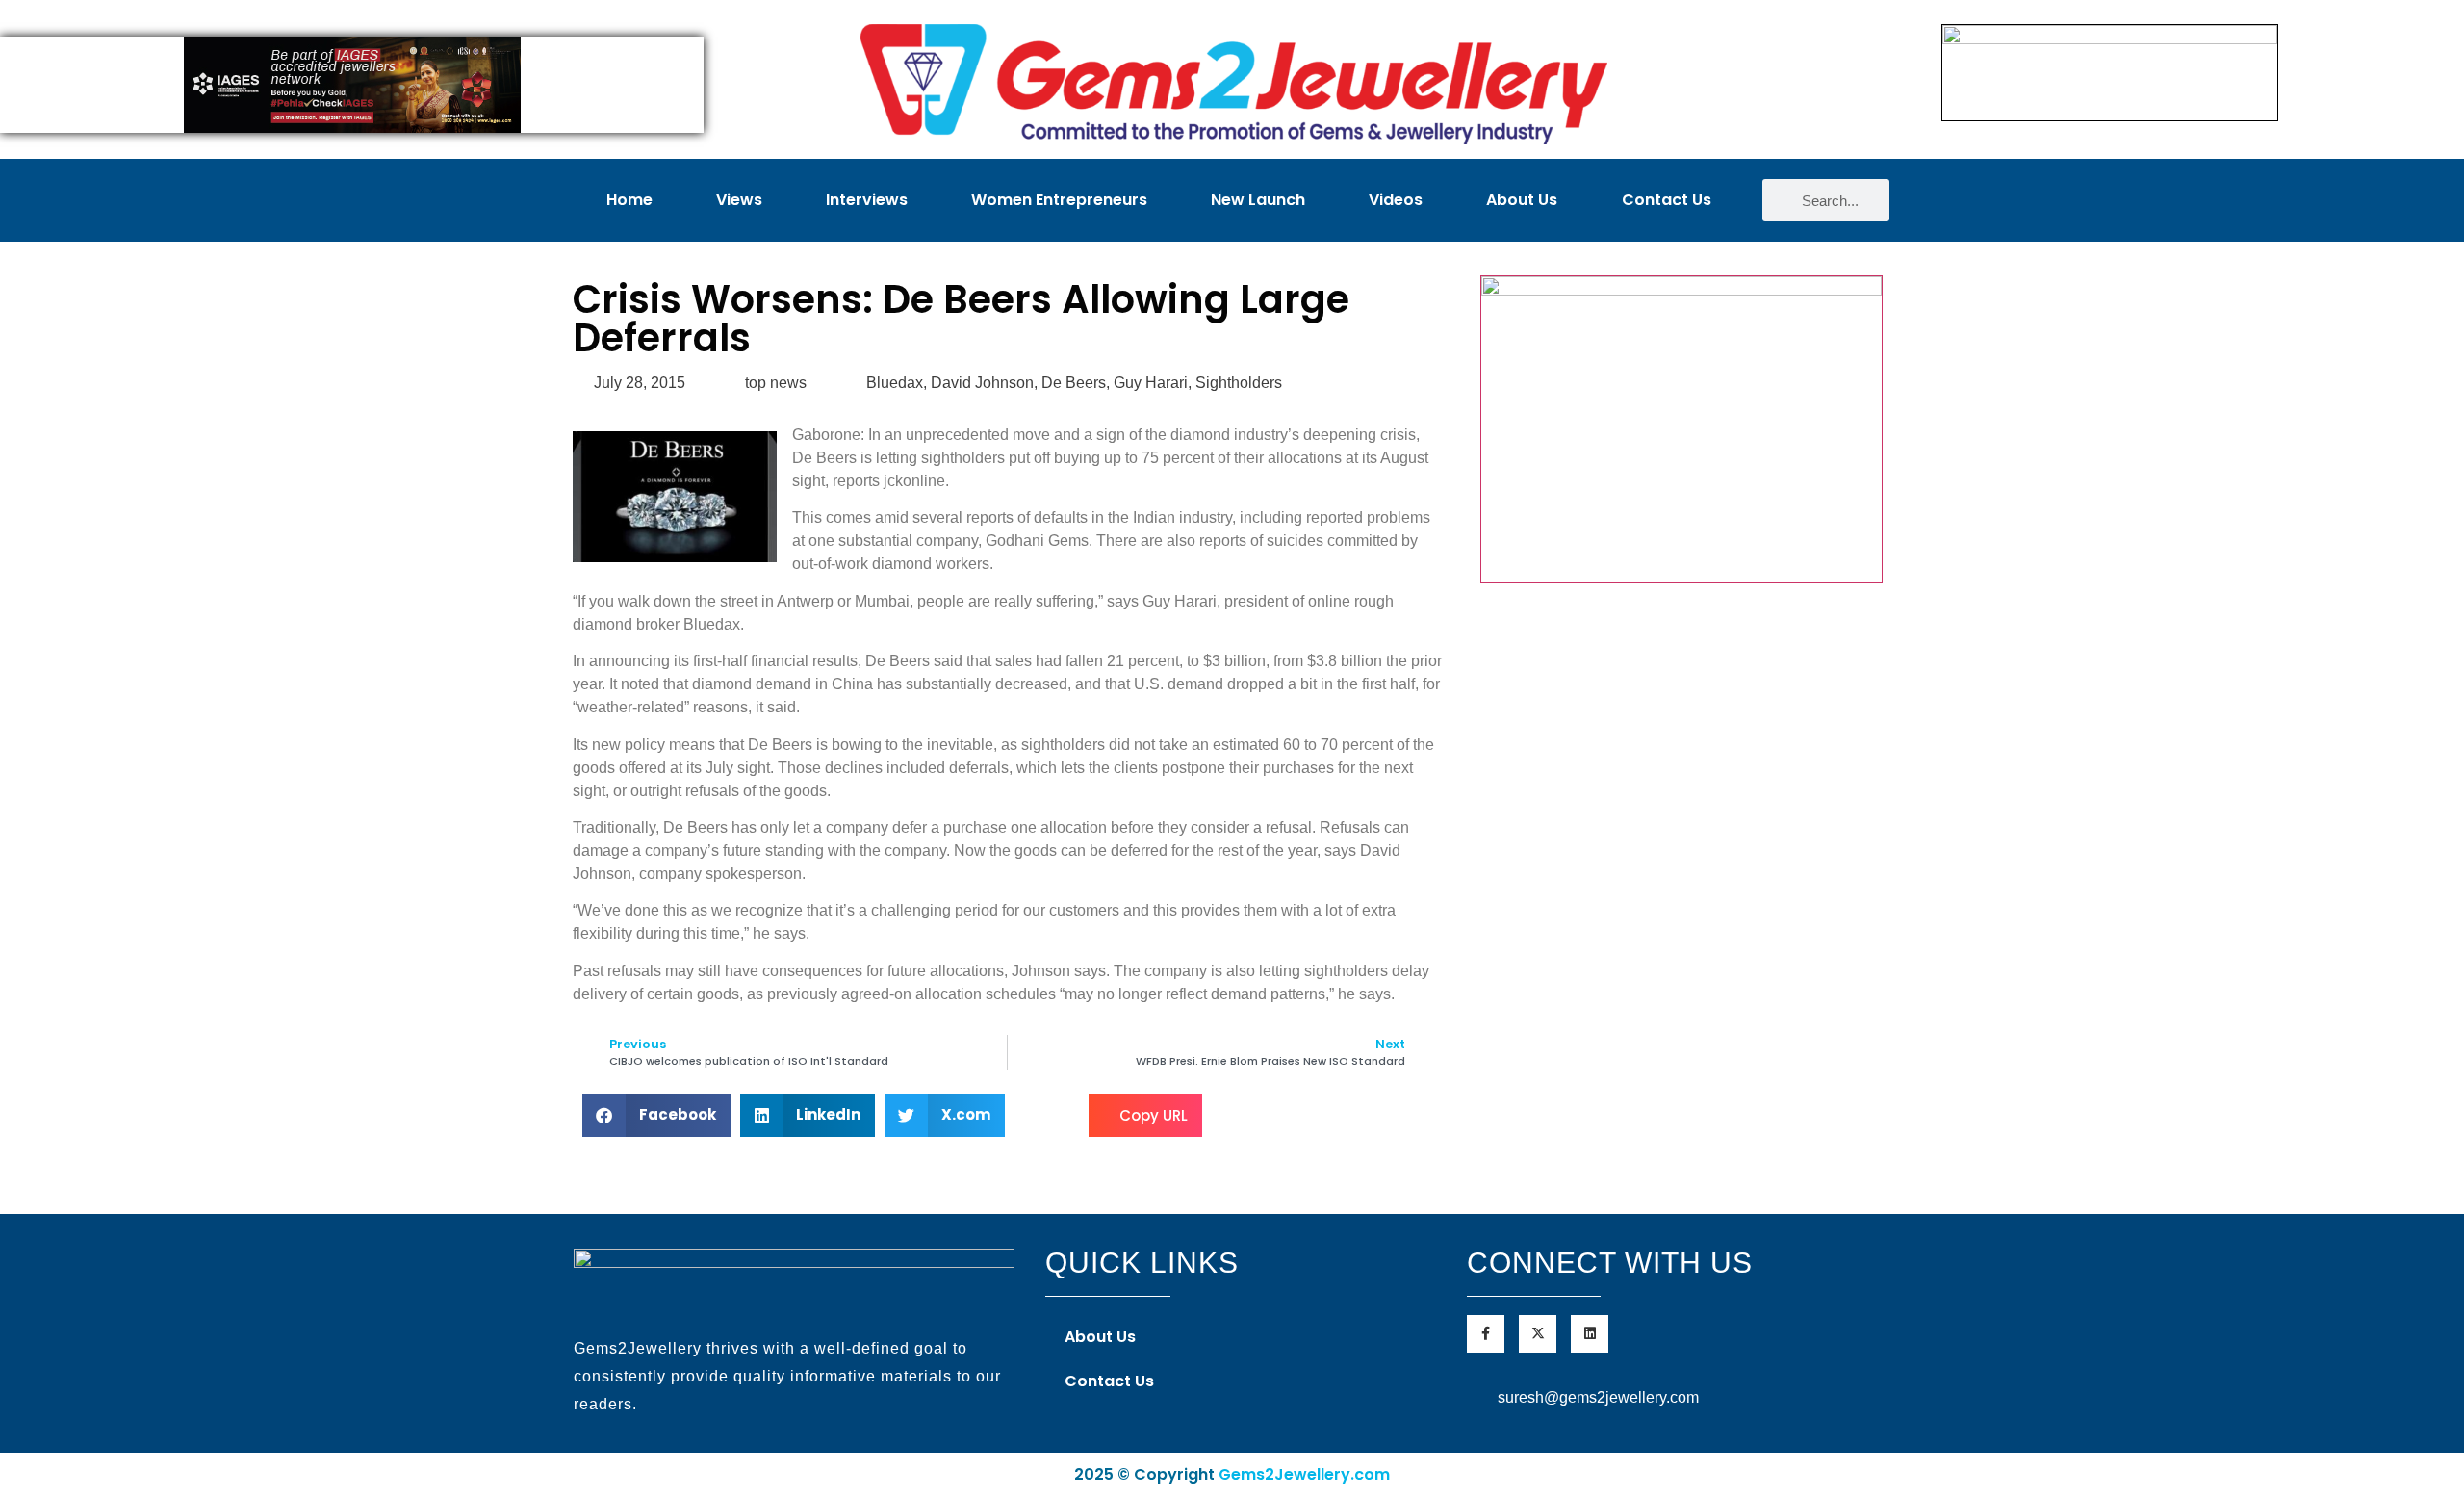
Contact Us (1667, 200)
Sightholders (1239, 383)
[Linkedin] (1590, 1334)
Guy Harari (1151, 383)
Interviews (867, 200)
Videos (1396, 200)
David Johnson (982, 383)
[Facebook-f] (1486, 1334)
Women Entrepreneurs (1059, 200)
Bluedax (895, 383)
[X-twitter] (1538, 1334)
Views (739, 200)
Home (629, 200)
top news (776, 383)
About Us (1522, 200)
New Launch (1258, 200)
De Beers (1074, 383)
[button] (656, 1115)
